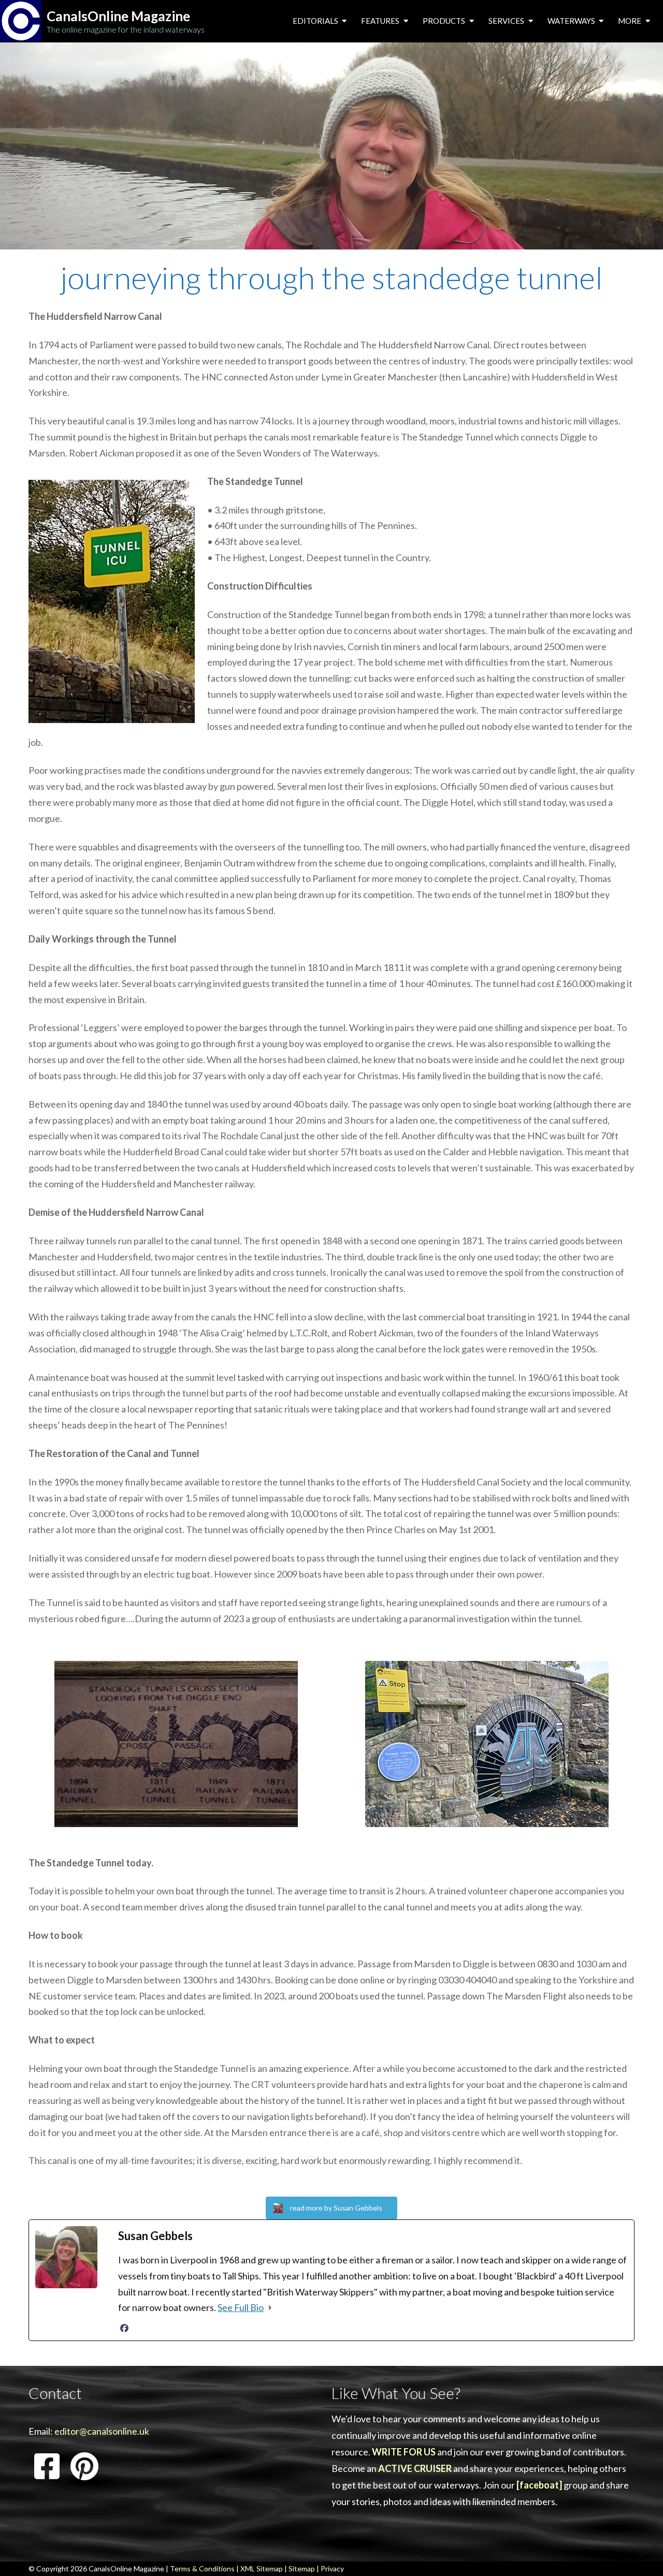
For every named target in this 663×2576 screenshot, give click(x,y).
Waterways (572, 21)
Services (507, 21)
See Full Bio (241, 2307)
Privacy (332, 2568)
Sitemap (302, 2568)
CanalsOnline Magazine (118, 16)
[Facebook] (124, 2328)
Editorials (316, 21)
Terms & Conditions (202, 2568)
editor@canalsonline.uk (102, 2431)
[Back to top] (639, 2552)
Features (381, 21)
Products (445, 21)
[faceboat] (539, 2485)
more (630, 21)
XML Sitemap (262, 2568)
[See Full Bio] (270, 2308)
